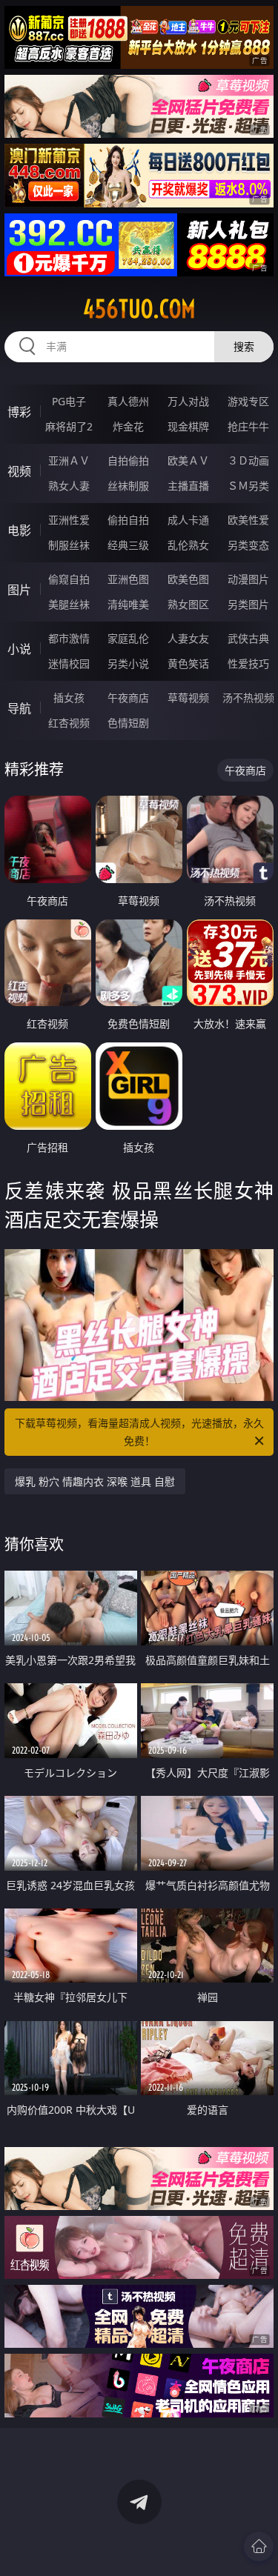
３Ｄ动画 (248, 460)
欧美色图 (188, 579)
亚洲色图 (128, 579)
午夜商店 (128, 698)
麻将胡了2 (69, 426)
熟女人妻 (69, 486)
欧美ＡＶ (188, 460)
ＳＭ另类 (248, 486)
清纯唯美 (128, 604)
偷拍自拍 (128, 520)
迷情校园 (69, 663)
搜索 (244, 346)
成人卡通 (188, 520)
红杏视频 (69, 723)
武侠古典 (248, 638)
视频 (19, 471)
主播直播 (188, 486)
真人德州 (128, 401)
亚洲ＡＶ (69, 460)
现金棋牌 (188, 426)
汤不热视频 (248, 698)
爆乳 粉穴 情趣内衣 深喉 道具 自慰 (95, 1481)
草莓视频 (188, 698)
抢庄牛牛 (248, 426)
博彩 (19, 412)
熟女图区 (188, 604)
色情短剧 (128, 723)
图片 (19, 590)
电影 (19, 530)
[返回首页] (259, 2546)
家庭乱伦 (128, 638)
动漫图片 (248, 579)
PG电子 (69, 401)
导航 (19, 708)
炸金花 (128, 426)
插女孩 (69, 698)
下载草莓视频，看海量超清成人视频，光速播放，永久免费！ (139, 1432)
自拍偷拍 (128, 460)
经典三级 (128, 545)
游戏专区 (248, 401)
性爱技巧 (248, 663)
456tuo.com (139, 309)
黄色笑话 (188, 663)
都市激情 (69, 638)
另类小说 (128, 663)
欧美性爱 (248, 520)
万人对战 (188, 401)
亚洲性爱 (69, 520)
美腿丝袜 (69, 604)
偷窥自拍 (69, 579)
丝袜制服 (128, 486)
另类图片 (248, 604)
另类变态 (248, 545)
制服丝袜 (69, 545)
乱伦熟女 (188, 545)
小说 (19, 649)
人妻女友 (188, 638)
